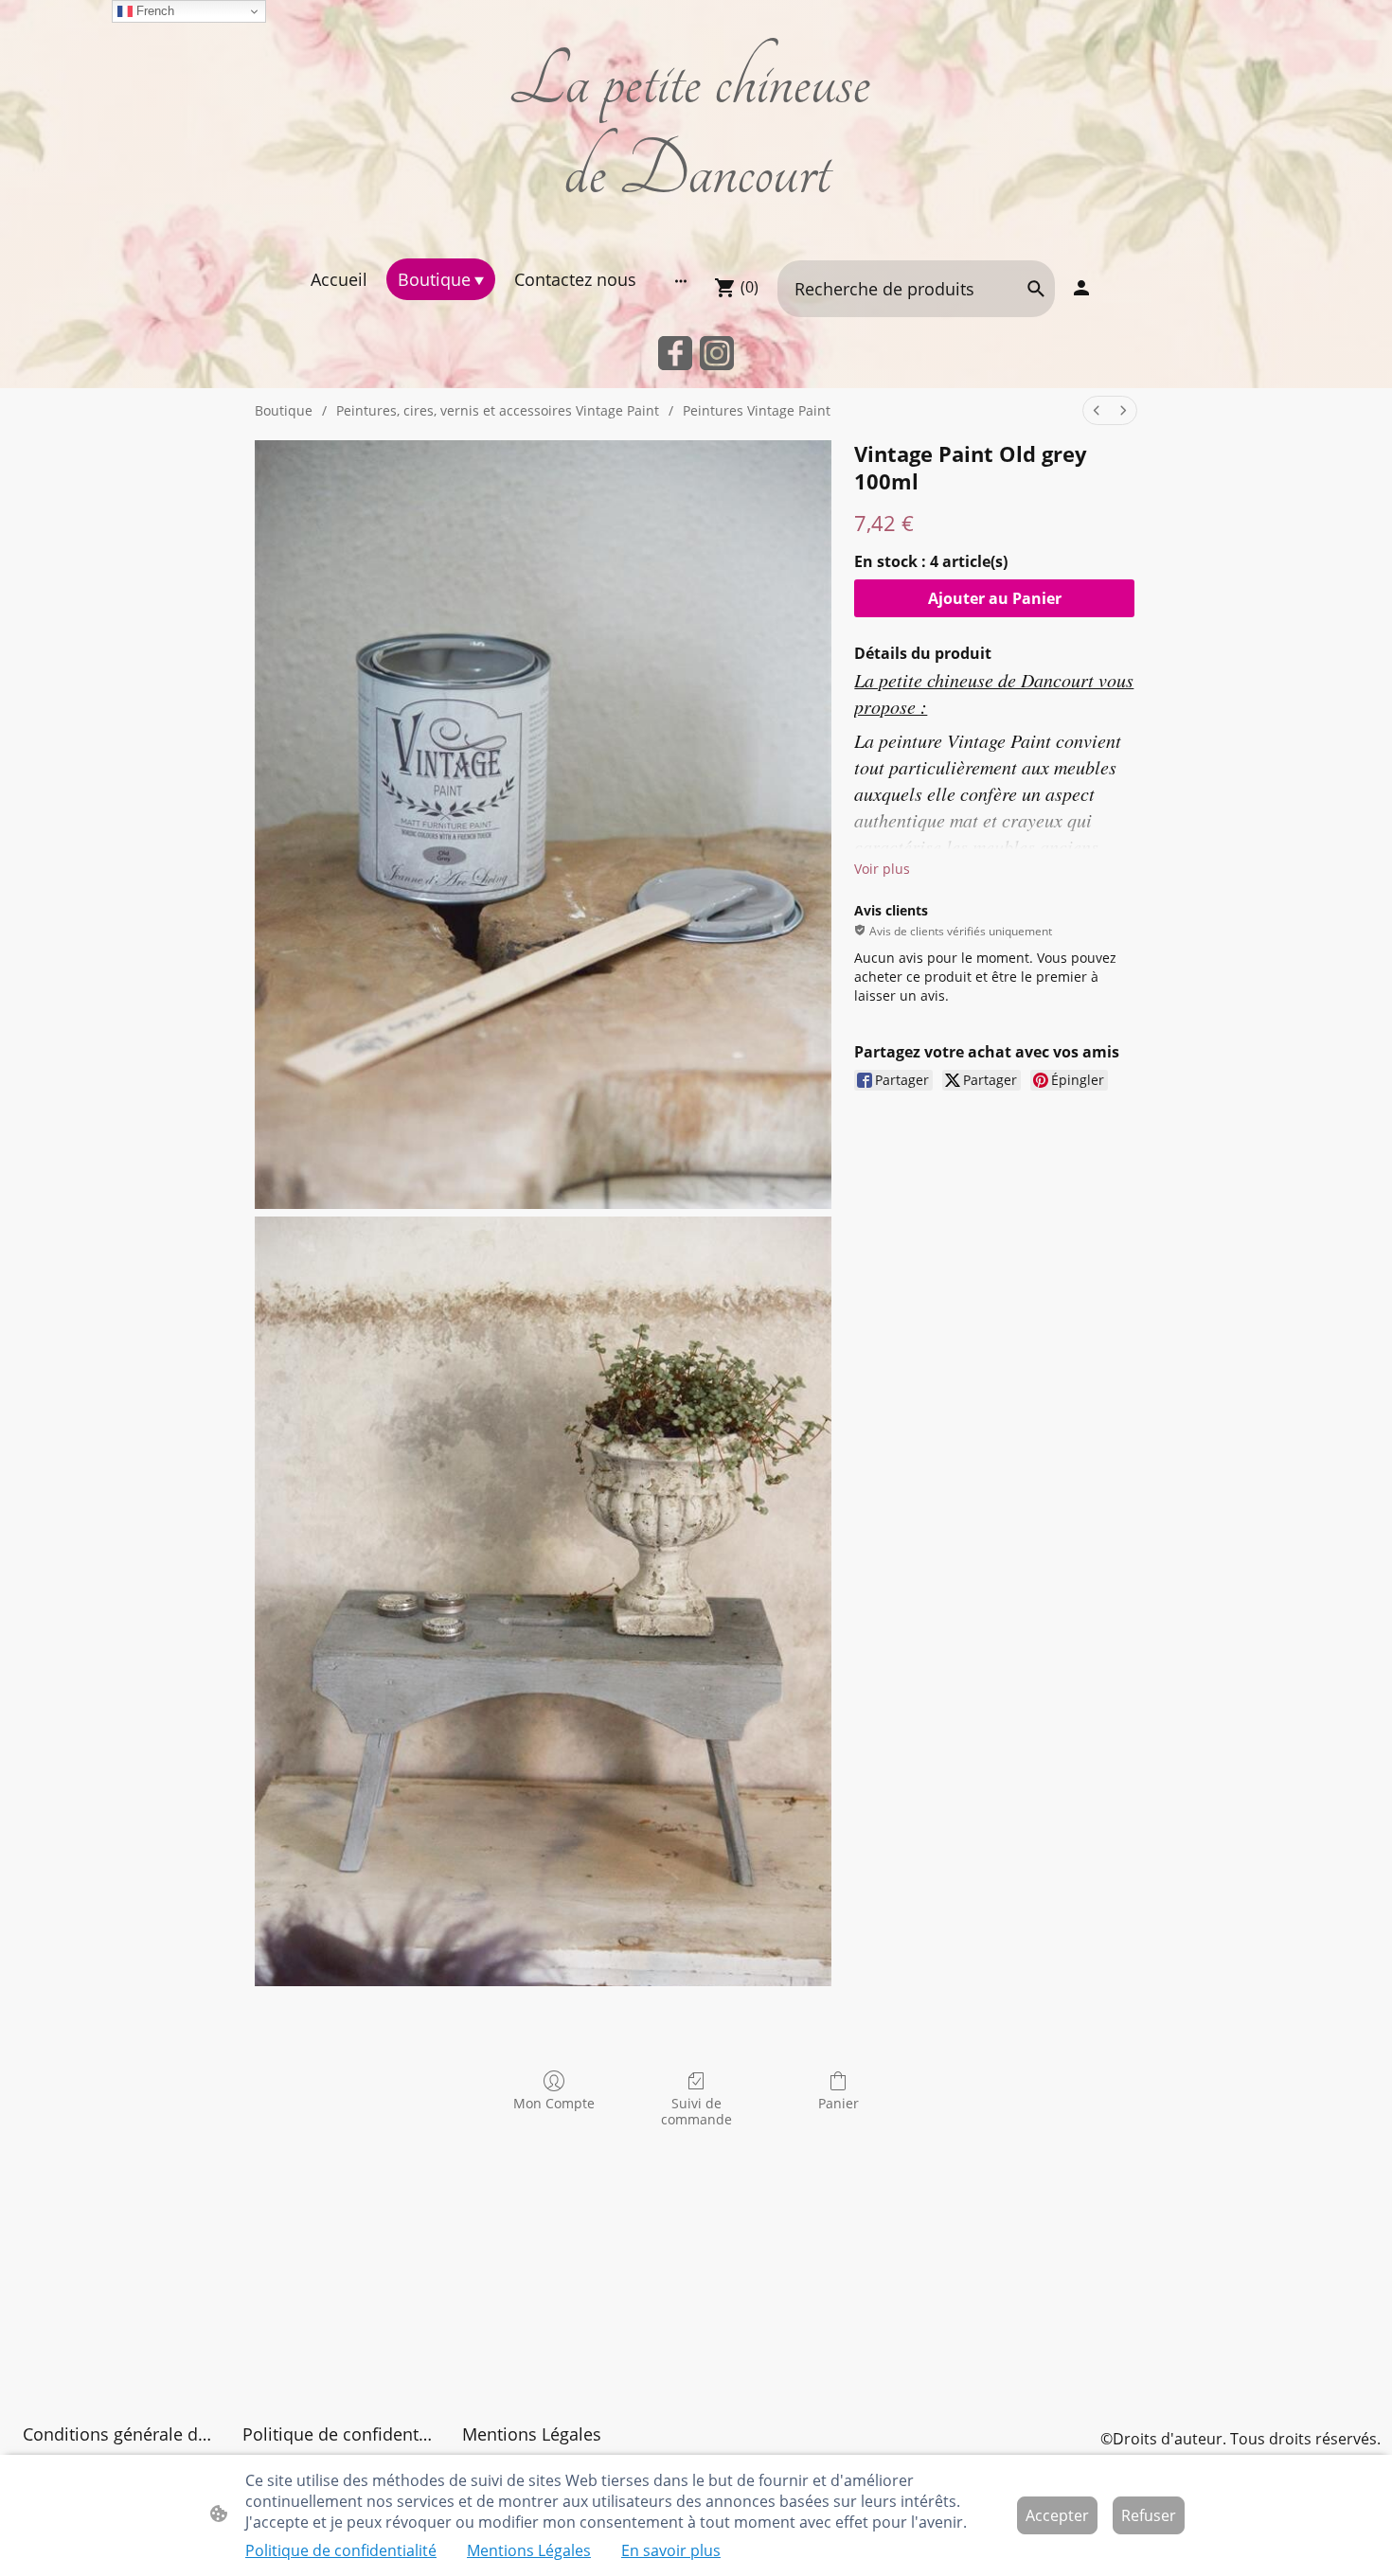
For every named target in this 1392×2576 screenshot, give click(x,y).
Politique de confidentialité (341, 2550)
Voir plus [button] (882, 869)
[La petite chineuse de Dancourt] (696, 234)
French (153, 11)
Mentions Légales (529, 2550)
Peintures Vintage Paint (757, 410)
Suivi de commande (696, 2111)
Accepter (1057, 2515)
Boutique (284, 410)
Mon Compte (554, 2103)
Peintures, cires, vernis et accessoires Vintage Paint (498, 410)
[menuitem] (1097, 410)
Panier (839, 2103)
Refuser (1149, 2515)
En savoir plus (671, 2550)
